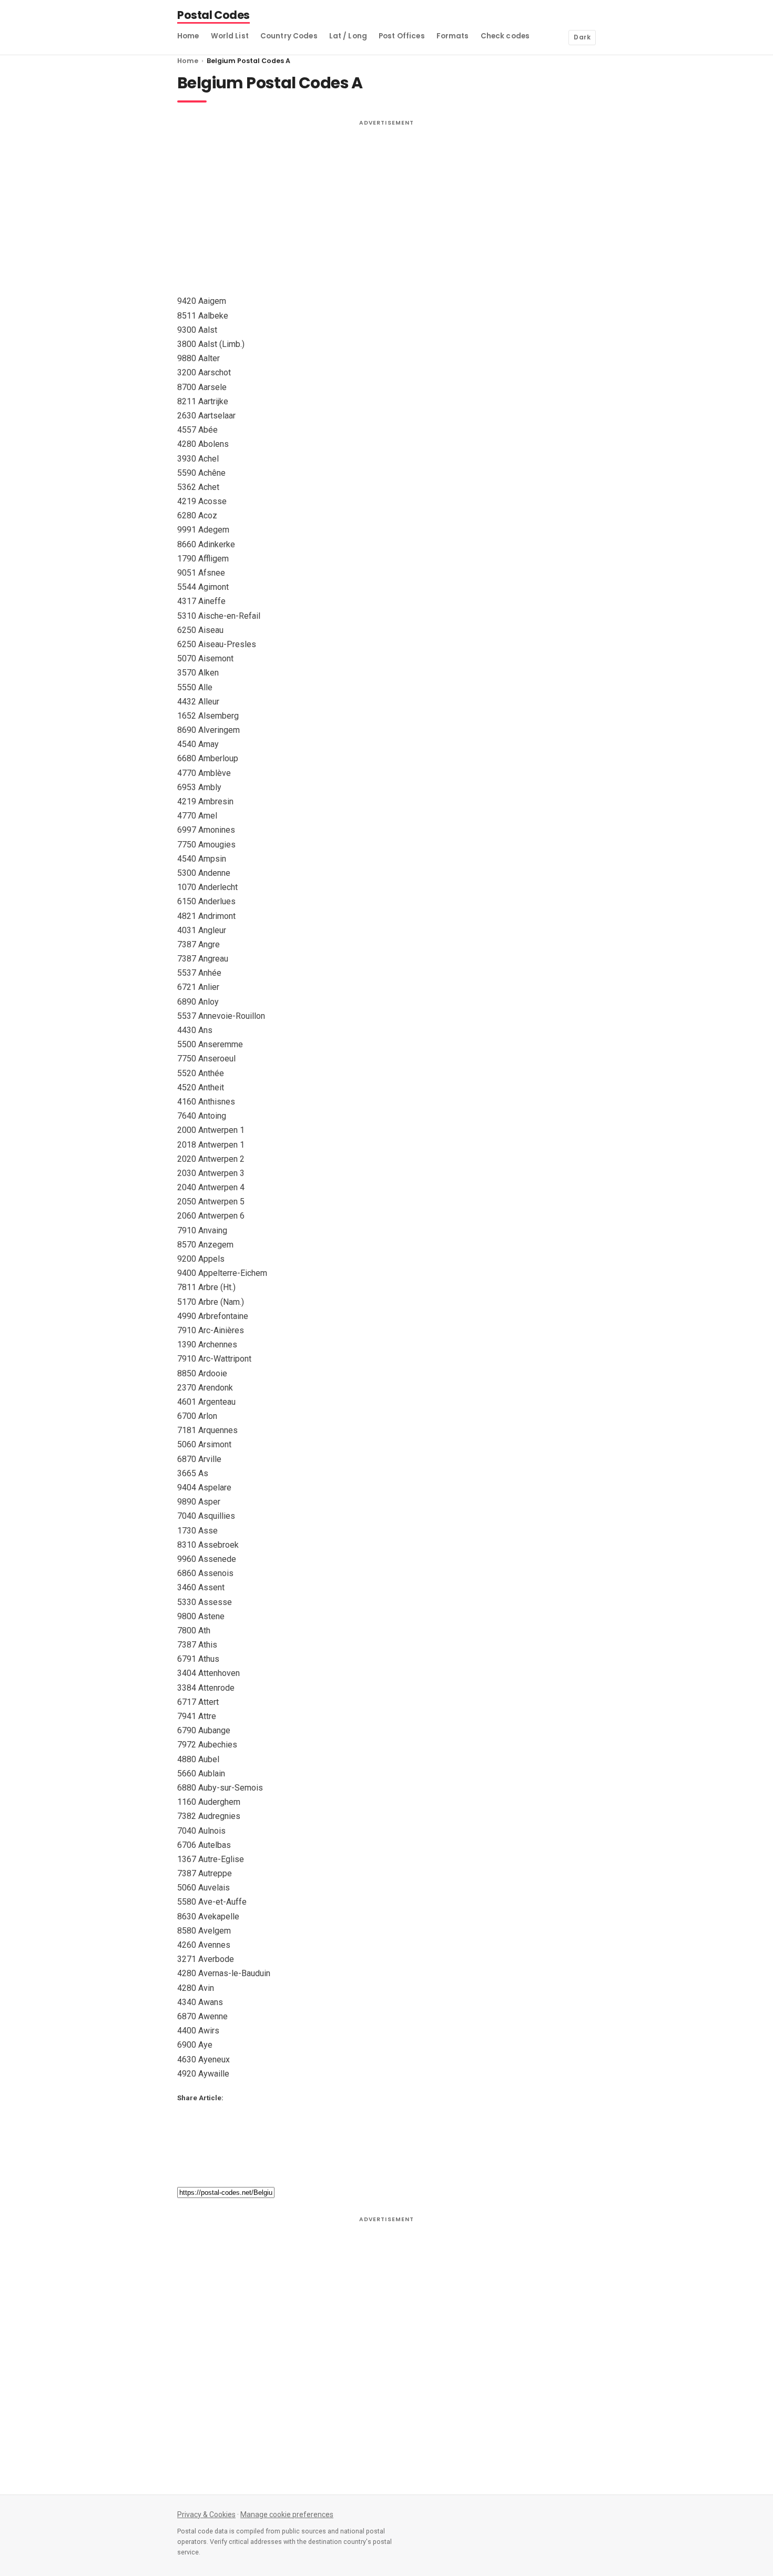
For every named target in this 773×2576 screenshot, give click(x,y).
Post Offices (402, 36)
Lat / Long (348, 36)
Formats (453, 36)
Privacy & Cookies (206, 2514)
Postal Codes (213, 16)
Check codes (505, 36)
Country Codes (289, 36)
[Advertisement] (387, 205)
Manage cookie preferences (287, 2514)
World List (230, 36)
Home (188, 36)
